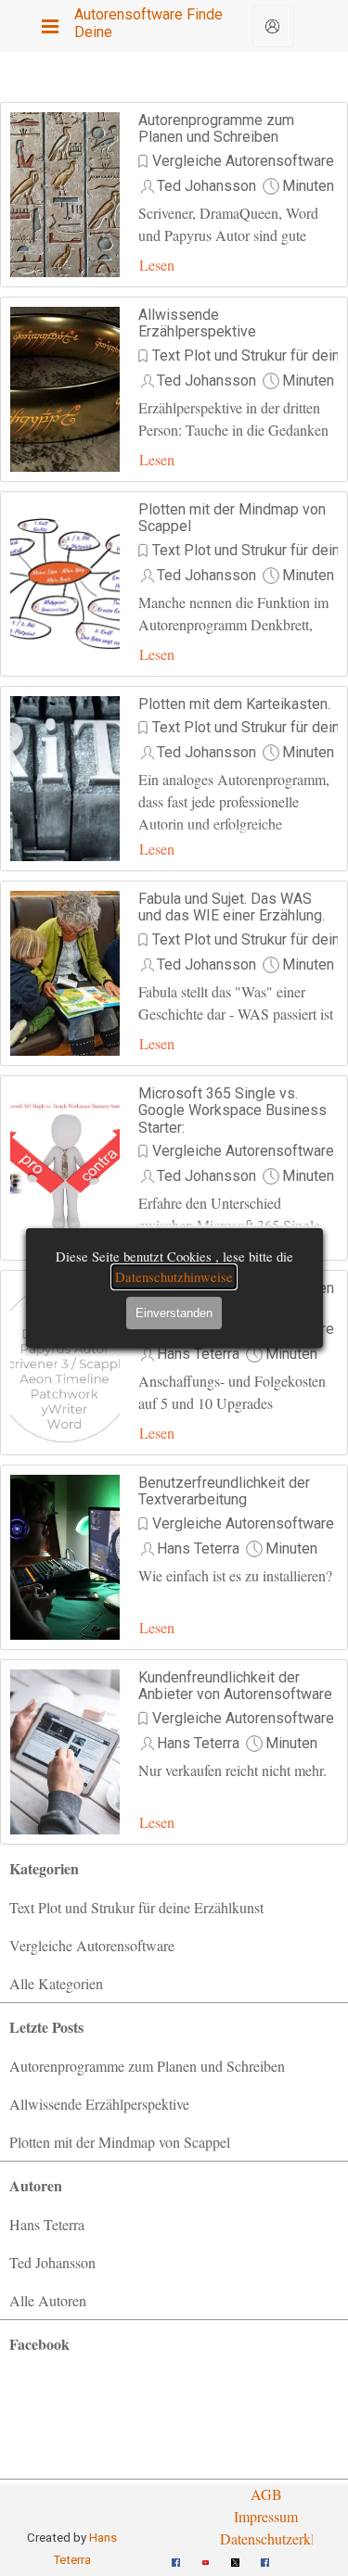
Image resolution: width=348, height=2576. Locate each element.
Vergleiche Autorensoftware (243, 161)
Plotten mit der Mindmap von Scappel (232, 518)
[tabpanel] (266, 2517)
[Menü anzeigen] (51, 26)
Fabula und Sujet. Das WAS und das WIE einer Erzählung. (232, 907)
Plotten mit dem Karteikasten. (234, 704)
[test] (273, 26)
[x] (236, 2555)
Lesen (157, 265)
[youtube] (206, 2555)
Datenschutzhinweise (174, 1277)
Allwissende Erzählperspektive (197, 323)
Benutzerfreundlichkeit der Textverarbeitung (224, 1491)
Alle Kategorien (56, 1983)
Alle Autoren (48, 2300)
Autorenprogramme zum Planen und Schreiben (216, 128)
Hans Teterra (198, 1354)
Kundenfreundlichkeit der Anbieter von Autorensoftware (235, 1686)
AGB (266, 2494)
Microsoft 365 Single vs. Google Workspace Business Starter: (232, 1110)
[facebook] (176, 2555)
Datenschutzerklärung (284, 2538)
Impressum (266, 2516)
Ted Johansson (206, 186)
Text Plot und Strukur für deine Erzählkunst (136, 1907)
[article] (174, 195)
